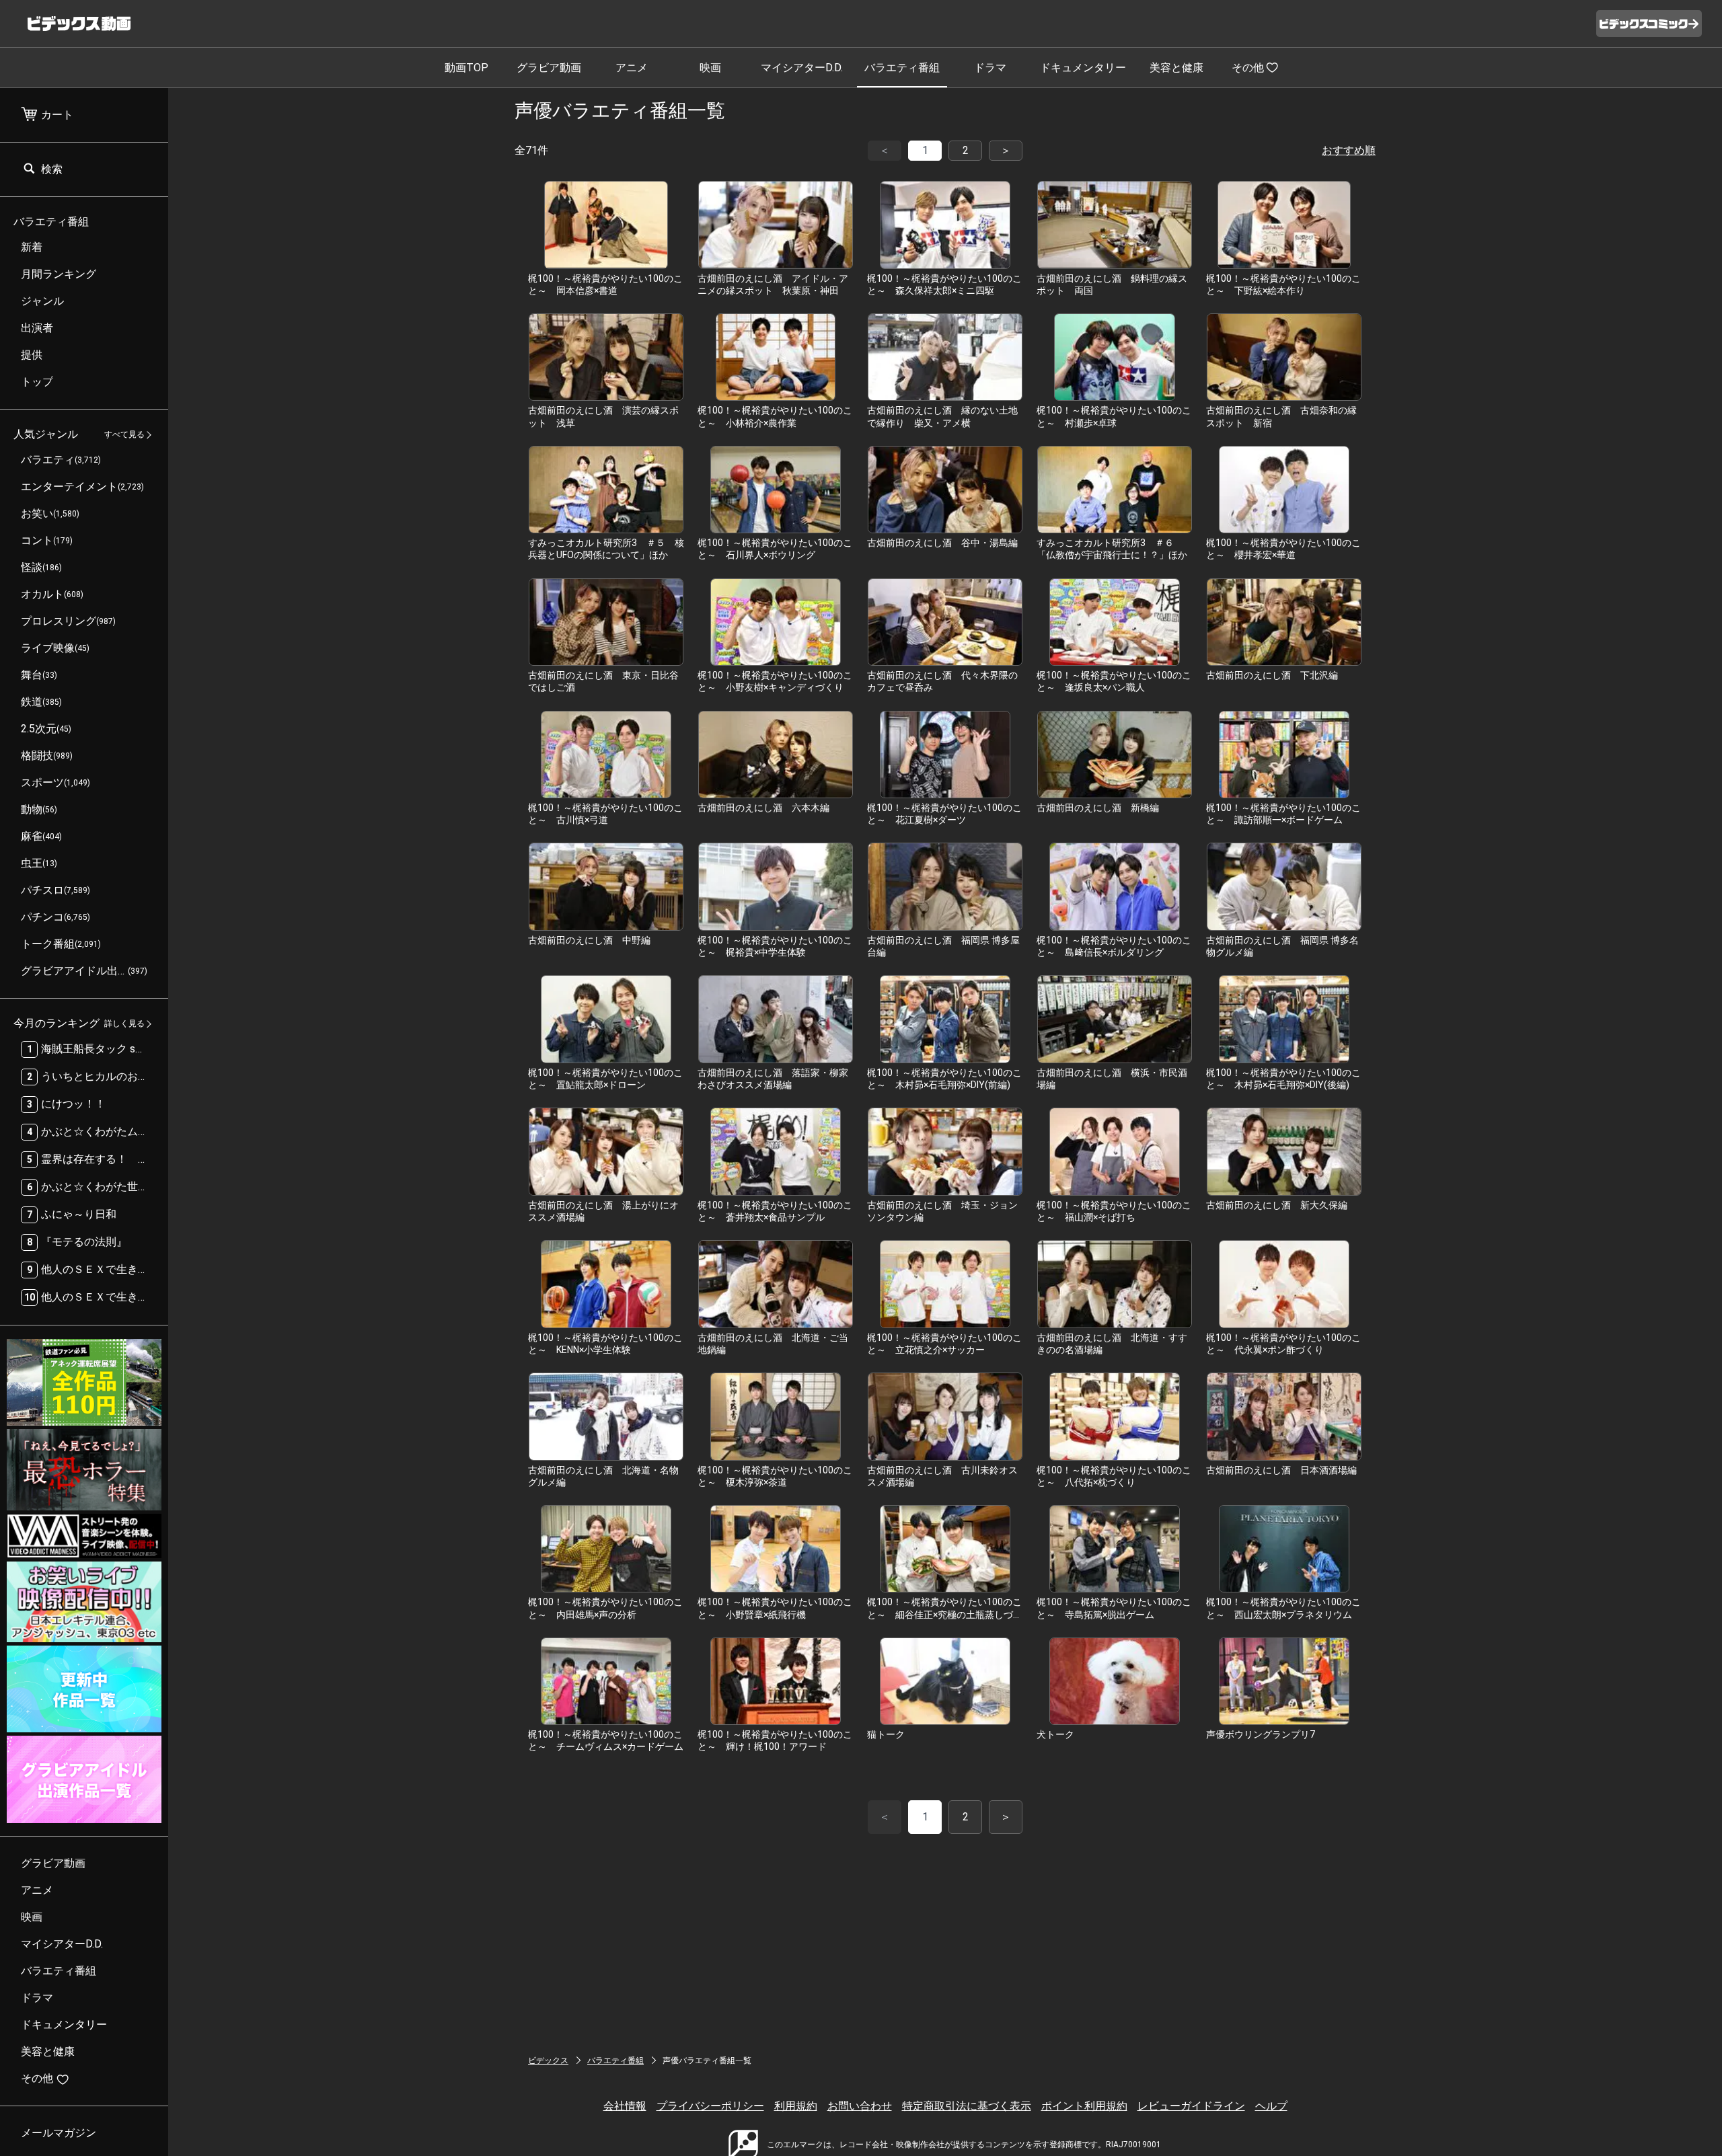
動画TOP (466, 68)
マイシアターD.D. (802, 68)
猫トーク (886, 1734)
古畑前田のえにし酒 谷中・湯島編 (942, 543)
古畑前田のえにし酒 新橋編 (1098, 808)
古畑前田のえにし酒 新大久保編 (1277, 1205)
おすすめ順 (1349, 150)
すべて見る (124, 435)
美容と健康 (1176, 68)
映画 (710, 68)
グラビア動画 (549, 68)
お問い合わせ (860, 2106)
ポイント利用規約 (1084, 2106)
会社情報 (625, 2106)
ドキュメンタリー (1083, 68)
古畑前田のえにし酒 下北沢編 (1272, 675)
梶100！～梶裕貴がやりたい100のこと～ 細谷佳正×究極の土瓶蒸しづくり (945, 1614)
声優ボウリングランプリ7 (1261, 1734)
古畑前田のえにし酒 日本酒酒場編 (1281, 1470)
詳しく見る (124, 1024)
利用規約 (796, 2106)
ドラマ (990, 68)
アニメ (632, 68)
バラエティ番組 (902, 68)
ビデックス (548, 2061)
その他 (1248, 68)
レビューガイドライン (1191, 2106)
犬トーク (1055, 1734)
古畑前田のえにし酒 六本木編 (763, 808)
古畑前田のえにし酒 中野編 (589, 940)
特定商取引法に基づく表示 (967, 2106)
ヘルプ (1271, 2106)
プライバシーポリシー (710, 2106)
